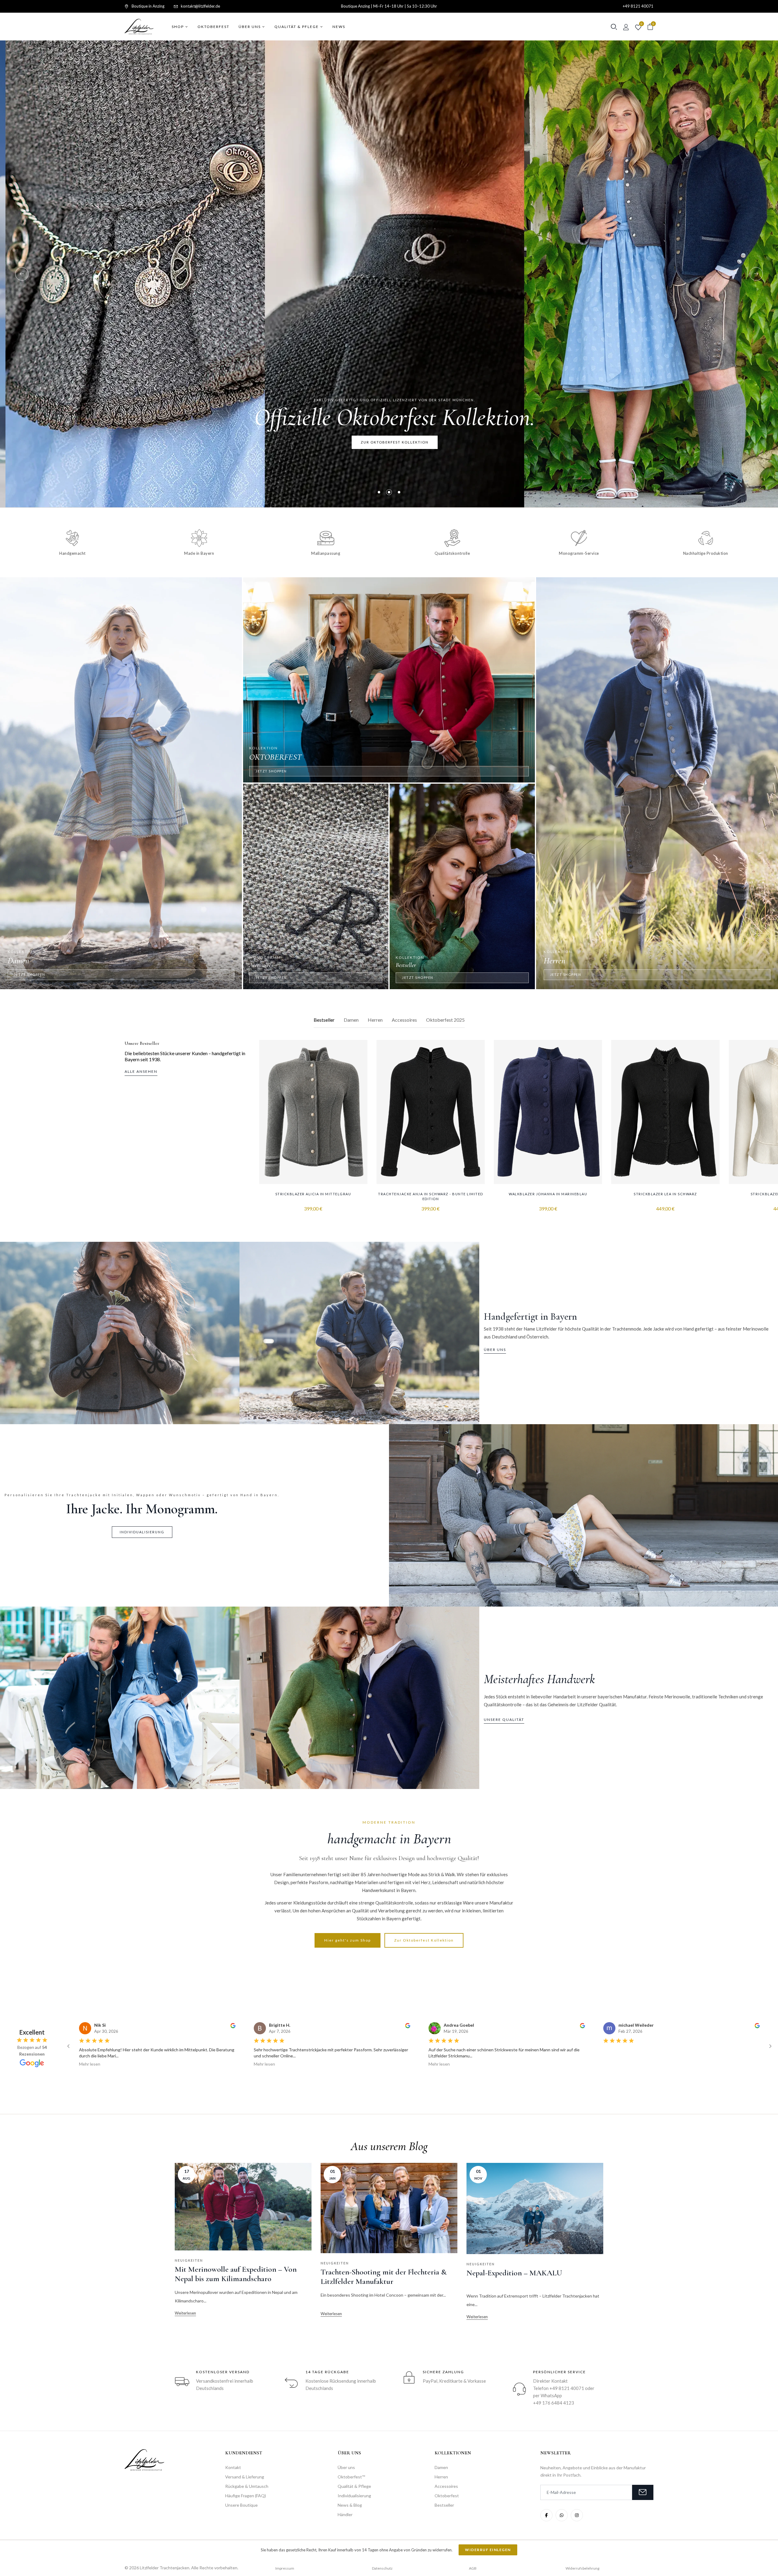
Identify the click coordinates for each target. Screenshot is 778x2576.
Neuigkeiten (189, 2260)
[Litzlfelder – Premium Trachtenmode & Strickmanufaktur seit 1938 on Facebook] (546, 2515)
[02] (389, 492)
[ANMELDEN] (643, 2492)
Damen (351, 1020)
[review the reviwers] (233, 2025)
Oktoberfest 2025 (445, 1020)
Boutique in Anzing (148, 6)
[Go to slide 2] (420, 2077)
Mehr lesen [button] (90, 2064)
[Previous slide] (22, 274)
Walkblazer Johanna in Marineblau (548, 1194)
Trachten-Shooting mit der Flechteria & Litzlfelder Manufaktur (384, 2277)
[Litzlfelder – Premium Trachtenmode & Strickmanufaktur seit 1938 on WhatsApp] (562, 2515)
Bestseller (324, 1020)
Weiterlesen (185, 2313)
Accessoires (404, 1020)
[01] (379, 492)
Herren (375, 1020)
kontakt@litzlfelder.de (200, 6)
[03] (399, 492)
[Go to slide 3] (424, 2077)
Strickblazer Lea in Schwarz (665, 1194)
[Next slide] (756, 274)
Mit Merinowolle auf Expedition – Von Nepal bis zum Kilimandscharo (236, 2274)
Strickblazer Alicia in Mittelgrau (313, 1194)
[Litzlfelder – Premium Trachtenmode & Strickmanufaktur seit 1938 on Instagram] (577, 2515)
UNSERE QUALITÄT (504, 1720)
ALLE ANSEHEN (141, 1071)
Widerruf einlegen (488, 2550)
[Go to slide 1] (415, 2077)
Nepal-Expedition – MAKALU (514, 2273)
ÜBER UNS (495, 1350)
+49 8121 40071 (638, 6)
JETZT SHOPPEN (30, 974)
